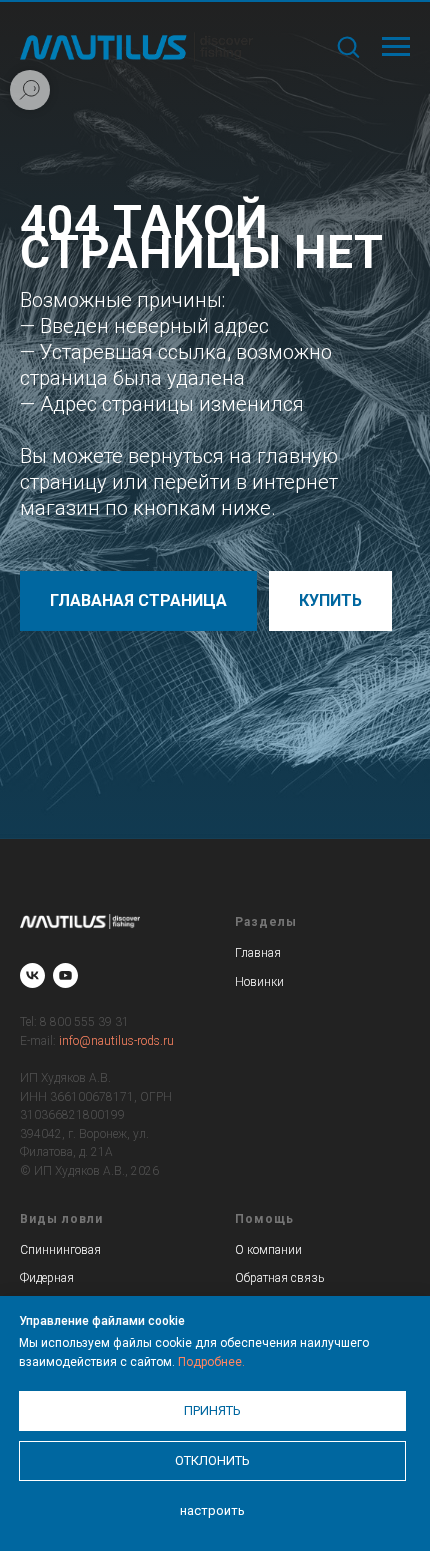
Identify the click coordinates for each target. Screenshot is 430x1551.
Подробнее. (211, 1362)
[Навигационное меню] (396, 47)
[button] (348, 46)
